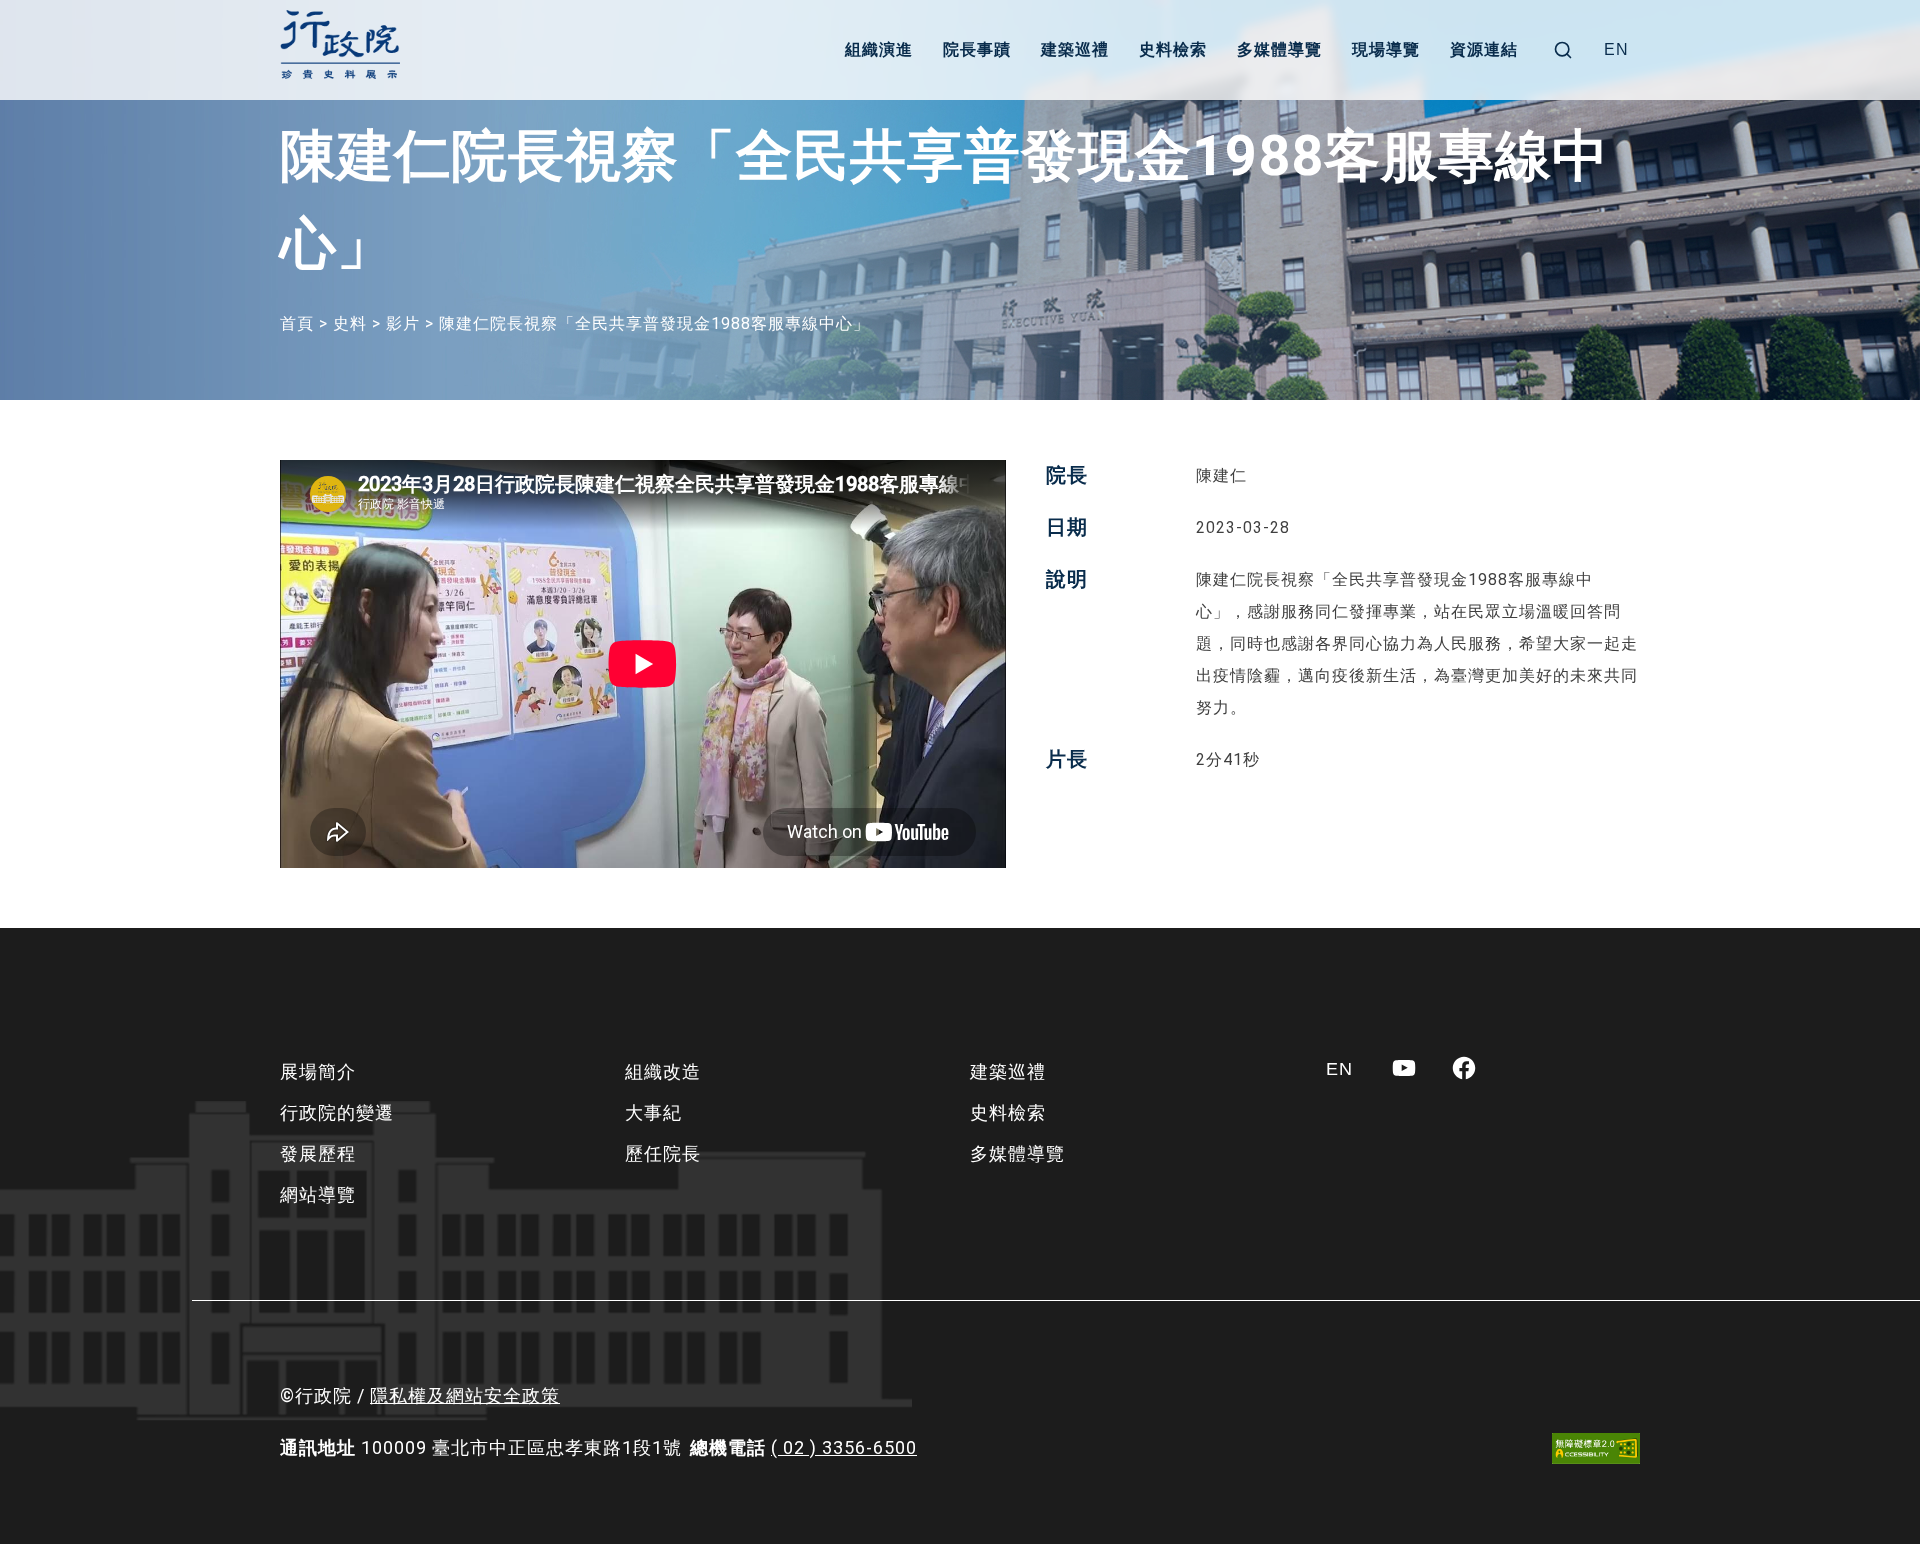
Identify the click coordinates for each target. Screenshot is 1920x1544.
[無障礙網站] (1596, 1448)
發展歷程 (318, 1153)
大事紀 (653, 1112)
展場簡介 (318, 1071)
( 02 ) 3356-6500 (844, 1447)
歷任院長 (663, 1153)
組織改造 (663, 1071)
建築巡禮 (1075, 49)
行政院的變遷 (337, 1112)
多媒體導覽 (1279, 49)
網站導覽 (318, 1194)
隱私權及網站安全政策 (465, 1395)
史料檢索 (1173, 49)
